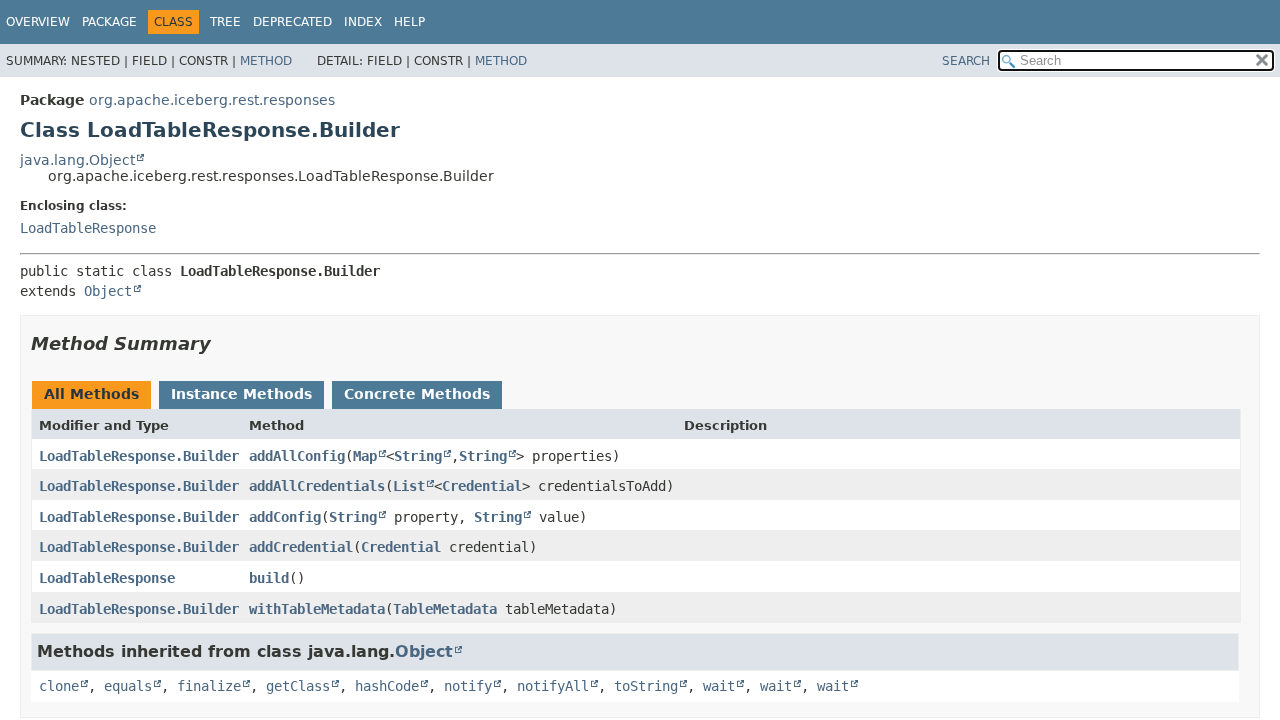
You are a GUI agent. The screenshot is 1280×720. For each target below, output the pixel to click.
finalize (209, 686)
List (409, 486)
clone (59, 686)
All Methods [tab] (91, 394)
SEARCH (966, 61)
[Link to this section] (225, 343)
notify (468, 686)
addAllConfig (297, 456)
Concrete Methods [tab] (417, 394)
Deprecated (292, 22)
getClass (298, 686)
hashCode (387, 686)
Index (363, 22)
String (418, 456)
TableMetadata (445, 609)
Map (365, 456)
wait (719, 686)
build (269, 578)
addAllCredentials (317, 486)
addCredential (301, 547)
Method (266, 61)
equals (128, 686)
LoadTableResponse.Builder (139, 456)
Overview (38, 22)
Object (108, 291)
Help (409, 22)
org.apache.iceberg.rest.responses (212, 100)
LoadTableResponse (88, 228)
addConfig (285, 517)
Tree (225, 22)
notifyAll (553, 686)
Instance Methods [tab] (241, 394)
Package (109, 22)
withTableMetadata (317, 609)
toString (646, 686)
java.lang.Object (77, 160)
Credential (482, 486)
